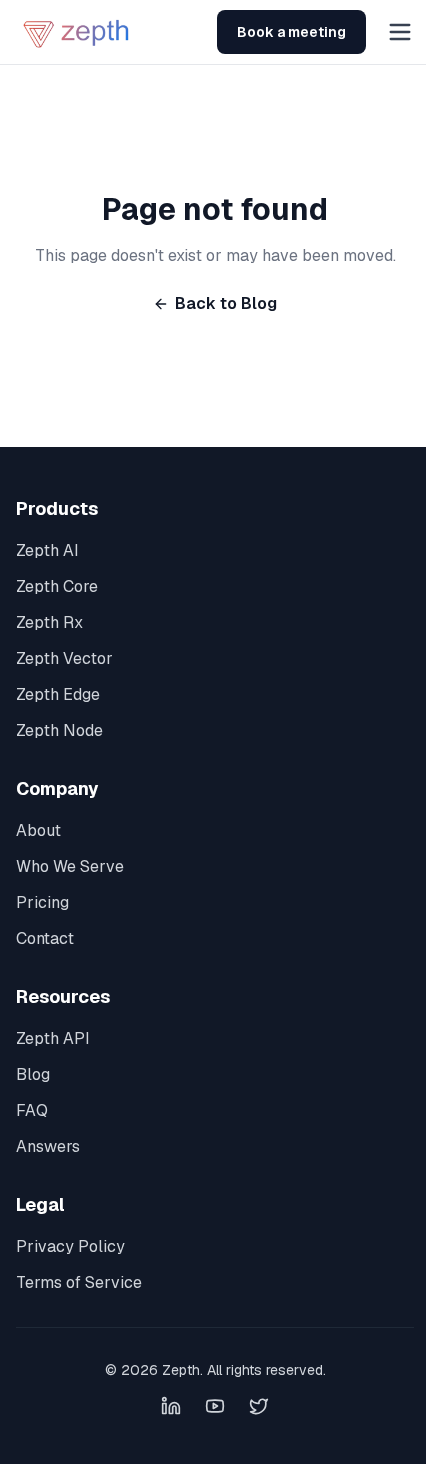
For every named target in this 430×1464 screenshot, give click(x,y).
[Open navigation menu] (400, 32)
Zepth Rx (49, 622)
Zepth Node (59, 730)
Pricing (42, 902)
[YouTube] (215, 1406)
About (38, 830)
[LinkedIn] (171, 1406)
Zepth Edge (58, 694)
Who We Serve (70, 866)
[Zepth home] (78, 32)
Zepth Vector (64, 658)
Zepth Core (57, 586)
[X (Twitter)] (259, 1406)
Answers (48, 1146)
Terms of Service (79, 1282)
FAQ (32, 1110)
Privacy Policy (70, 1246)
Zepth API (53, 1038)
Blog (33, 1074)
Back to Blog (226, 303)
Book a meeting (291, 32)
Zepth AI (47, 550)
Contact (45, 938)
